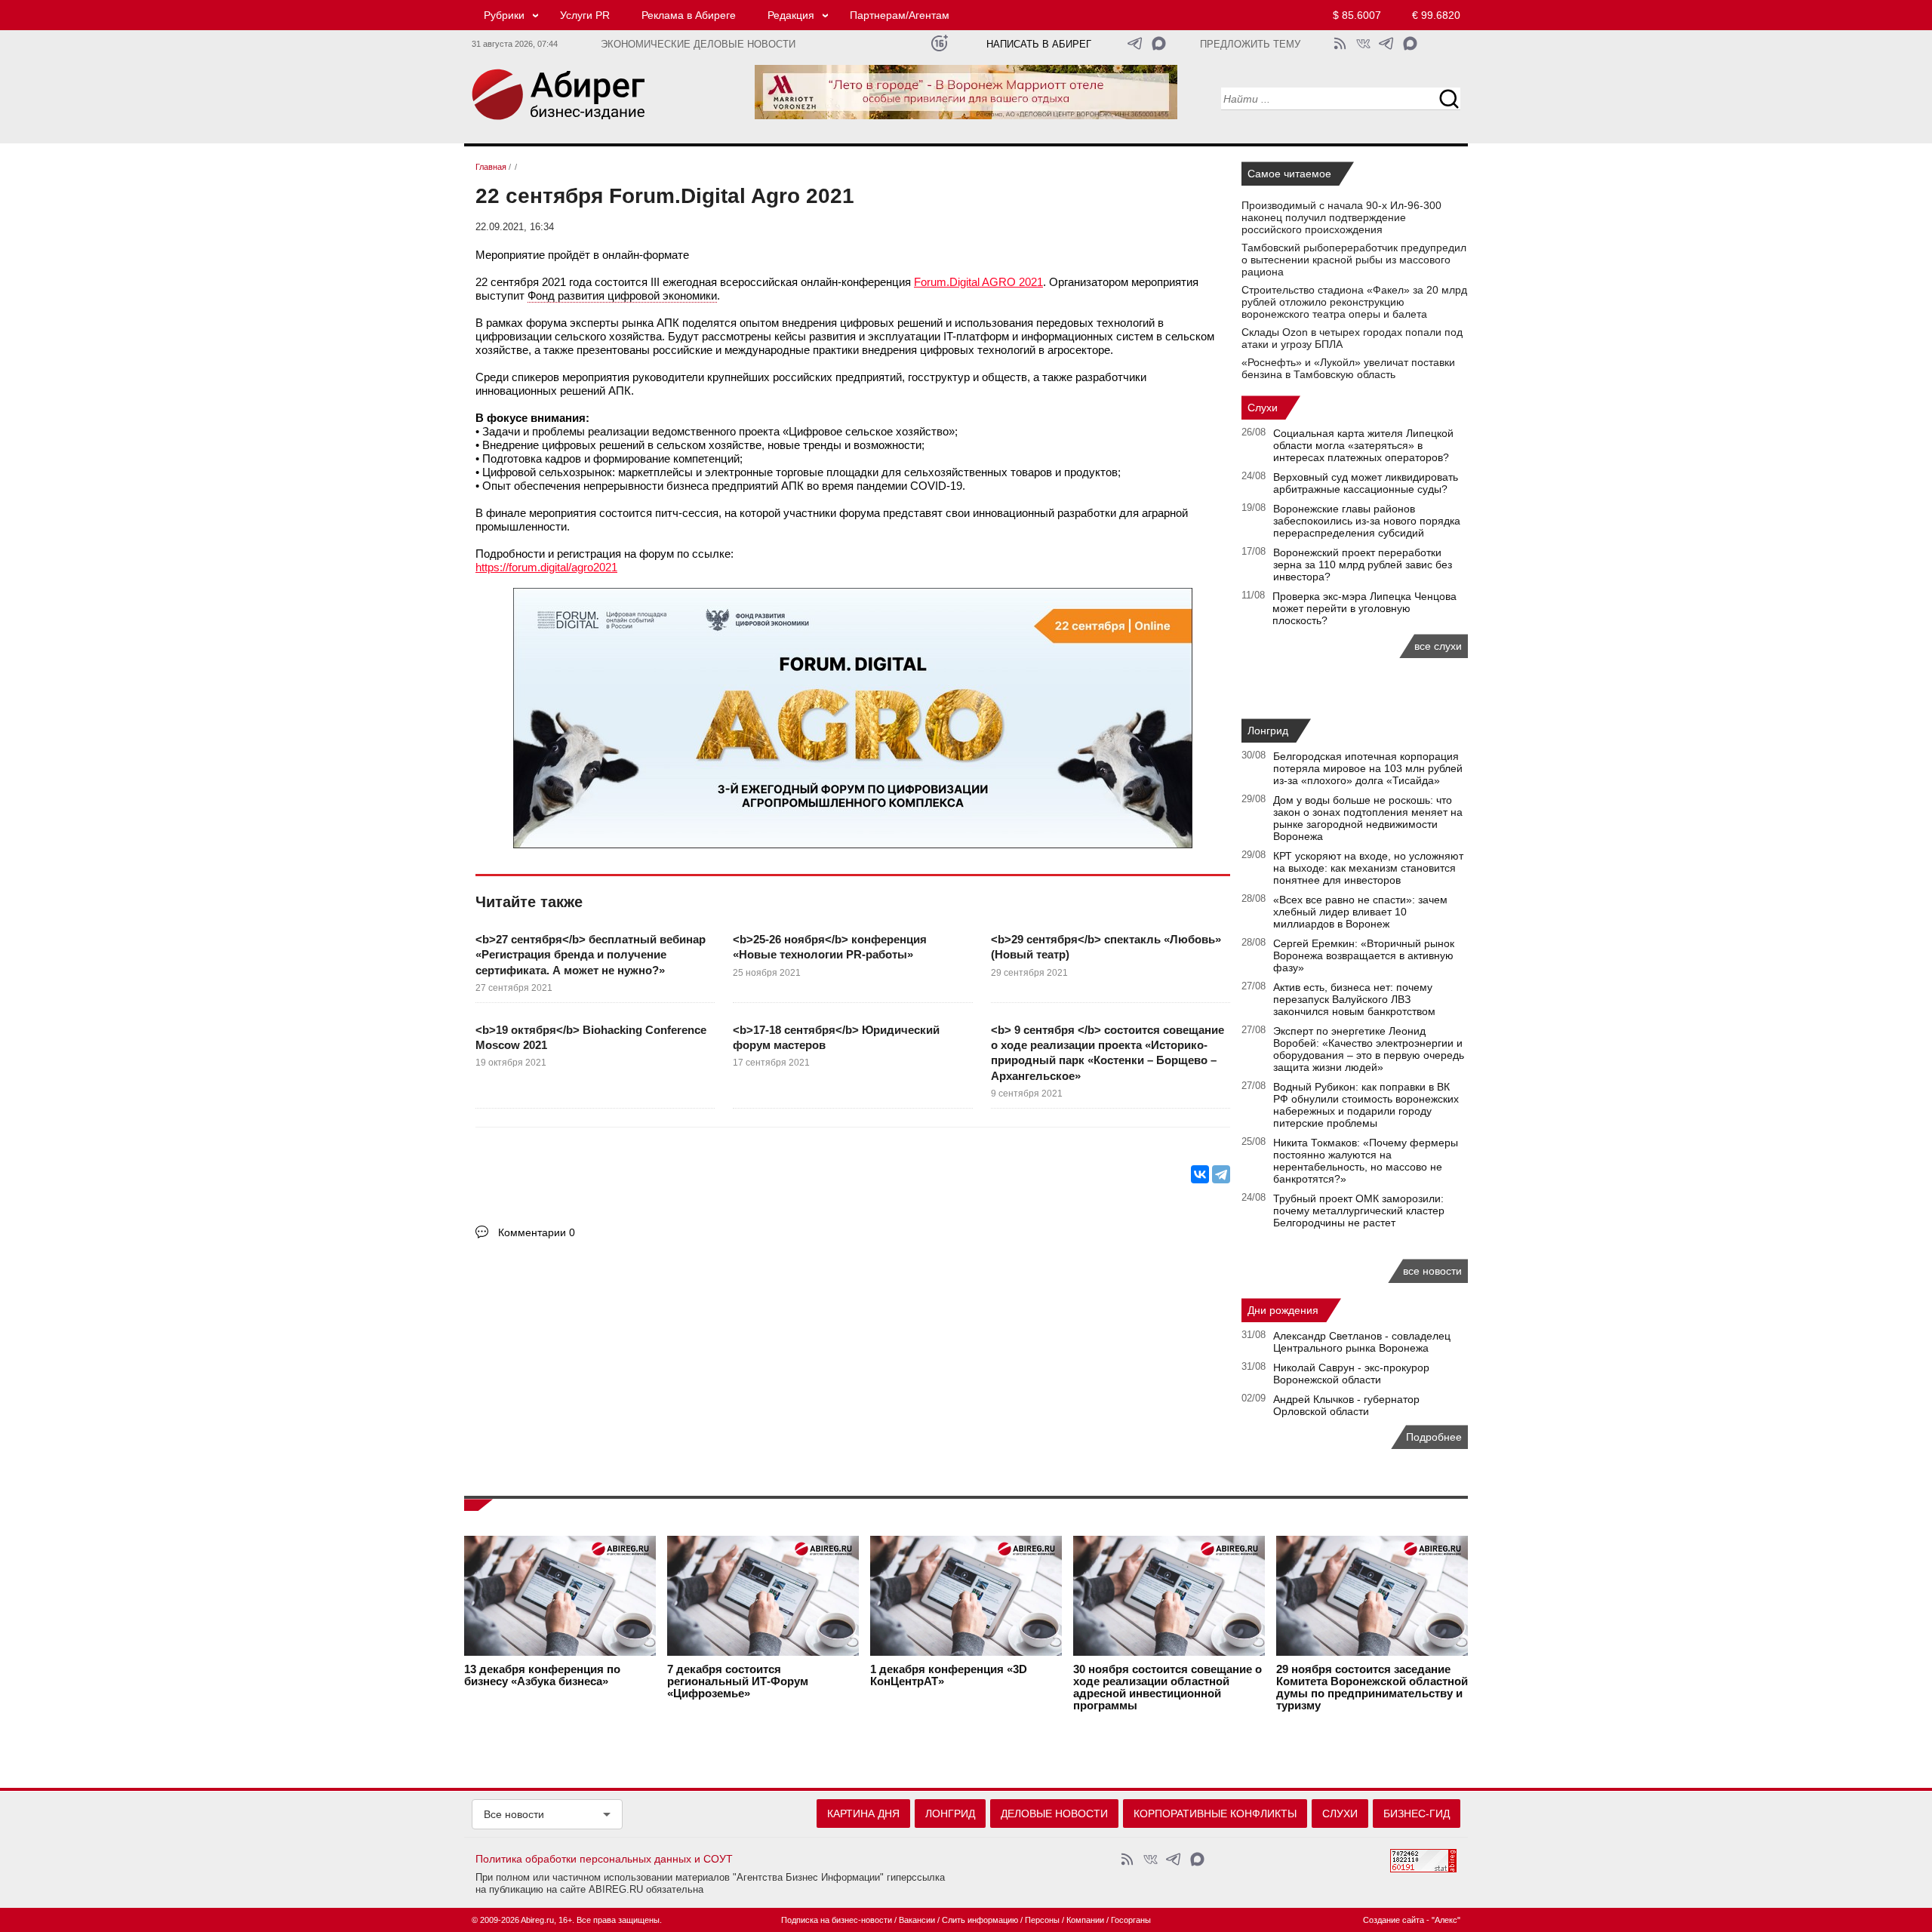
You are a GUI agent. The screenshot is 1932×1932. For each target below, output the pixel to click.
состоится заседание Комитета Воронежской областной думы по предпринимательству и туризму (1372, 1687)
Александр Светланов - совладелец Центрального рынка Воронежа (1362, 1342)
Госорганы (1131, 1920)
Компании (1085, 1920)
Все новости (514, 1814)
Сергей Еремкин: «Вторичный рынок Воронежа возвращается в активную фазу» (1364, 955)
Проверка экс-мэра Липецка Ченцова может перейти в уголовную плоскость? (1364, 608)
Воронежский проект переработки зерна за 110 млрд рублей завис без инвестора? (1363, 565)
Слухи (1263, 408)
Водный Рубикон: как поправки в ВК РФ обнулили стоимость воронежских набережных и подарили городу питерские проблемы (1366, 1105)
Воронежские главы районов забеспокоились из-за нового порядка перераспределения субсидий (1367, 521)
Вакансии (917, 1920)
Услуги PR (585, 15)
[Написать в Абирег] (1159, 43)
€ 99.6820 (1436, 15)
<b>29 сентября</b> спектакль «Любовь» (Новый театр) (1106, 947)
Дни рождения (1283, 1310)
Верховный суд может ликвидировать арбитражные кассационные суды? (1366, 483)
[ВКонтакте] (1200, 1174)
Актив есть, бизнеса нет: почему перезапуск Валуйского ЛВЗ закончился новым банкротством (1354, 999)
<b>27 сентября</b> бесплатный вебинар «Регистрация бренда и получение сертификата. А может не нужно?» (591, 955)
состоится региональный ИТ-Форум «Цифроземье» (738, 1681)
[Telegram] (1221, 1174)
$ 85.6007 (1357, 15)
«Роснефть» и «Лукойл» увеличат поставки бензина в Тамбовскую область (1348, 368)
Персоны (1042, 1920)
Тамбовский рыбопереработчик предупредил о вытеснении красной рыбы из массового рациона (1354, 260)
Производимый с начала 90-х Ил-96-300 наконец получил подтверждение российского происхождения (1341, 217)
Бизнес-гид (1417, 1814)
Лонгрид (1268, 731)
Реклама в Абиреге (689, 15)
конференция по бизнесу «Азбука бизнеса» (542, 1675)
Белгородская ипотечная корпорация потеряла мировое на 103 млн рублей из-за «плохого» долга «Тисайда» (1368, 768)
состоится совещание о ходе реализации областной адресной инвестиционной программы (1168, 1687)
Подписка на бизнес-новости (837, 1920)
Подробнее (1434, 1437)
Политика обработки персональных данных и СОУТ (604, 1859)
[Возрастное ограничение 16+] (939, 43)
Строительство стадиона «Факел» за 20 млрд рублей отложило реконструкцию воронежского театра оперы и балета (1354, 302)
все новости (1432, 1271)
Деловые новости (1054, 1814)
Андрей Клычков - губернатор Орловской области (1346, 1405)
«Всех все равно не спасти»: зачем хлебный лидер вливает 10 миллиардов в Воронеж (1360, 912)
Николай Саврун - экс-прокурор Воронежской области (1351, 1374)
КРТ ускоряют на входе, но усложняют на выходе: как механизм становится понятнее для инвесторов (1368, 868)
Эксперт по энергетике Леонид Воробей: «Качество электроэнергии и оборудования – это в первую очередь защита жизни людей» (1369, 1049)
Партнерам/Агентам (900, 15)
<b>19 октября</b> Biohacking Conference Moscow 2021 (591, 1037)
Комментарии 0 (537, 1232)
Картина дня (863, 1814)
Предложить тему (1250, 45)
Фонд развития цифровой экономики (622, 295)
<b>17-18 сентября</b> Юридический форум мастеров (836, 1037)
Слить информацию (980, 1920)
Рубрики (504, 15)
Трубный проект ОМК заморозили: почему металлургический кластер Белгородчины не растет (1359, 1211)
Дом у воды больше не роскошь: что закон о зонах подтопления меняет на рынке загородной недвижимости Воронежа (1368, 818)
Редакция (791, 15)
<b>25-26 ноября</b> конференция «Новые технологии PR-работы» (830, 947)
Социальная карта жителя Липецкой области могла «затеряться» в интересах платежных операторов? (1363, 445)
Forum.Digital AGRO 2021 (978, 282)
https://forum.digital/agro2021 (546, 567)
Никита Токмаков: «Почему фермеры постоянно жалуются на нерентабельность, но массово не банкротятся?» (1366, 1161)
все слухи (1438, 646)
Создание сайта (1394, 1920)
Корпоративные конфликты (1215, 1814)
